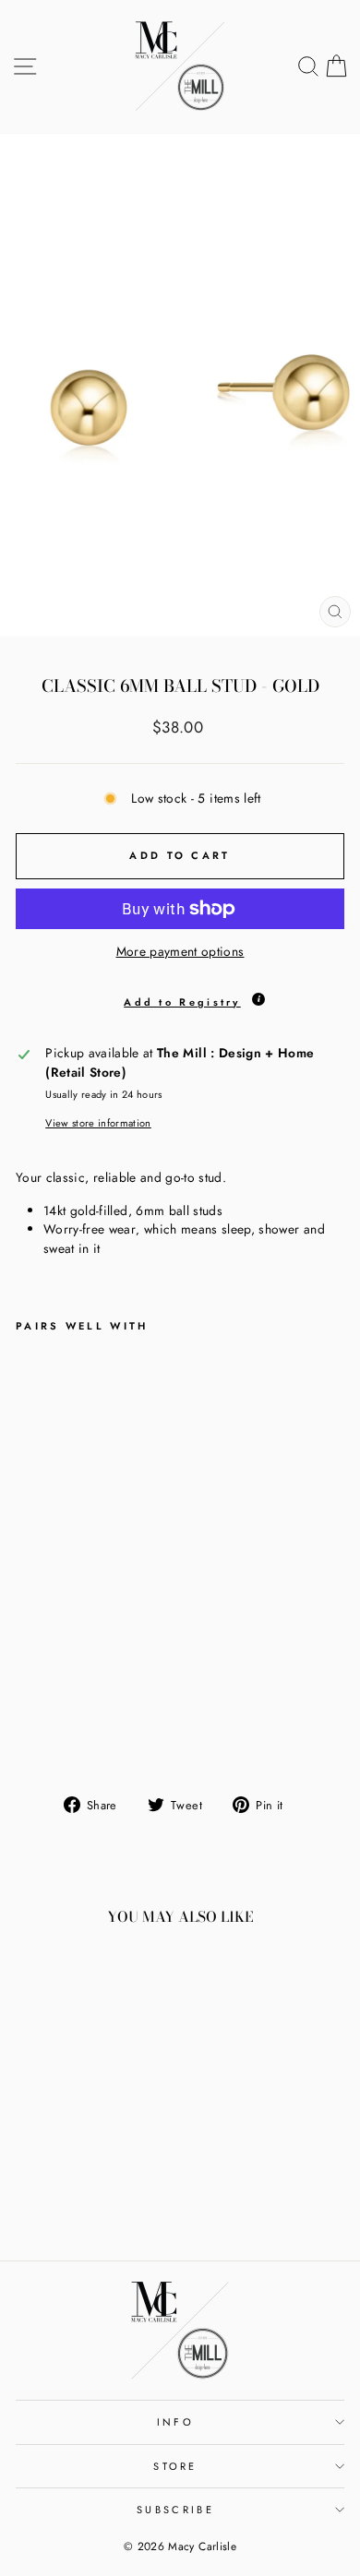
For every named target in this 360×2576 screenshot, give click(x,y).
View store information (98, 1123)
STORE (175, 2466)
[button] (180, 997)
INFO (175, 2422)
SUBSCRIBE (175, 2510)
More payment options (180, 951)
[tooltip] (258, 999)
